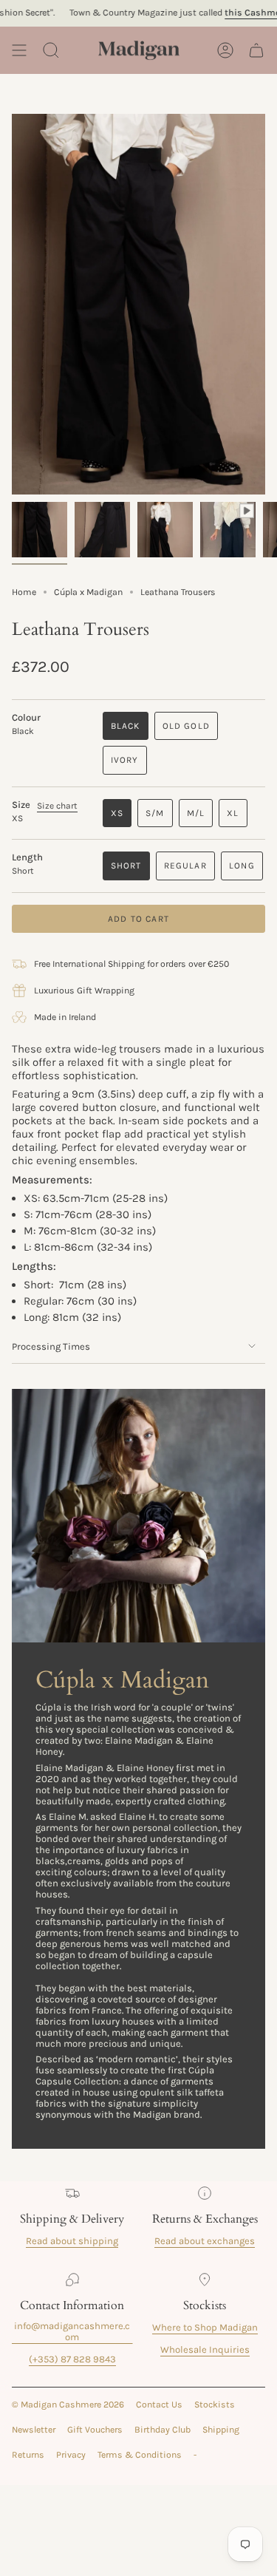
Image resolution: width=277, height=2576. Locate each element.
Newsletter (34, 2430)
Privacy (71, 2455)
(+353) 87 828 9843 (72, 2359)
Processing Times (51, 1346)
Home (24, 592)
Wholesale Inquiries (205, 2349)
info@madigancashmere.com (72, 2331)
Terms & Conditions (140, 2455)
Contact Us (159, 2405)
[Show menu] (19, 50)
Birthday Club (163, 2430)
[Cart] (256, 50)
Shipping (221, 2430)
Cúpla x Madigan (88, 592)
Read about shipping (72, 2241)
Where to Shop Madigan (205, 2327)
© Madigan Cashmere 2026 (68, 2405)
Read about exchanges (205, 2241)
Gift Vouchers (95, 2430)
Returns (28, 2455)
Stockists (215, 2405)
